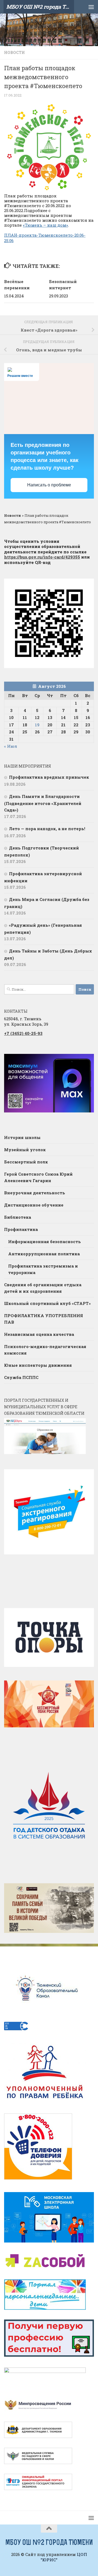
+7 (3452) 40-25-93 (23, 1033)
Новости (14, 52)
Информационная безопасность (45, 1242)
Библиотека (18, 1217)
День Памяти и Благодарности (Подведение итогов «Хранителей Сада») (43, 803)
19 (37, 725)
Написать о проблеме (49, 485)
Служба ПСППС (21, 1377)
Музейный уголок (25, 1150)
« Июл (11, 746)
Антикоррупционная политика (44, 1254)
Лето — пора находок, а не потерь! (47, 829)
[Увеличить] (87, 1061)
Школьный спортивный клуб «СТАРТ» (47, 1303)
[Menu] (91, 7)
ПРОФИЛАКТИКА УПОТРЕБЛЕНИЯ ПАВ (44, 1319)
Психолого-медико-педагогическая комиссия (45, 1350)
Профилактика (21, 1229)
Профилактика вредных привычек (50, 777)
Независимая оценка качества (39, 1334)
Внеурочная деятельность (35, 1193)
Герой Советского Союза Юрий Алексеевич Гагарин (38, 1177)
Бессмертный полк (26, 1162)
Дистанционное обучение (34, 1205)
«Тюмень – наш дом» (45, 225)
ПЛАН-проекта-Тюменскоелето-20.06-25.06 (45, 238)
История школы (22, 1137)
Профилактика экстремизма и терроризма (43, 1269)
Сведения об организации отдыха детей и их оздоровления (43, 1288)
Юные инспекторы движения (38, 1365)
